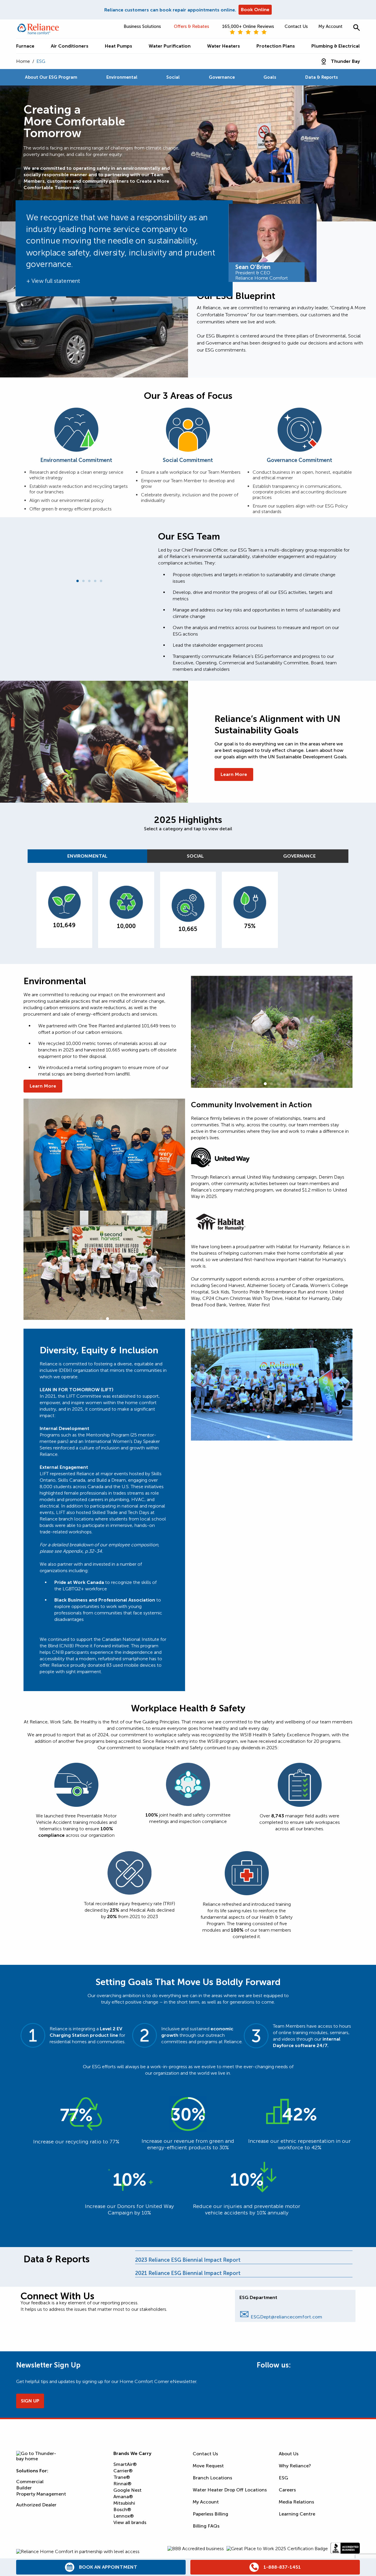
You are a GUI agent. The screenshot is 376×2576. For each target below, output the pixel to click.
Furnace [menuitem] (25, 46)
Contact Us (296, 26)
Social (173, 77)
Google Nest (127, 2490)
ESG (283, 2478)
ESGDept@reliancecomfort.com (286, 2317)
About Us (289, 2454)
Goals (270, 77)
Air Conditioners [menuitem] (70, 46)
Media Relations (296, 2502)
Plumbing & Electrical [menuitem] (336, 46)
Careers (287, 2490)
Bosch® (122, 2509)
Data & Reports (322, 77)
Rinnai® (122, 2484)
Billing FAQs (206, 2526)
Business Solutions (142, 26)
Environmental (122, 77)
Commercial (30, 2482)
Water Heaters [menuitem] (224, 46)
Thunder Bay (345, 61)
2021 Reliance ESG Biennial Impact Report (188, 2273)
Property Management (41, 2494)
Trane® (122, 2477)
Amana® (123, 2497)
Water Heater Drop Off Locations (230, 2490)
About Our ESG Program (51, 77)
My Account (330, 26)
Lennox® (124, 2516)
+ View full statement (53, 281)
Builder (24, 2488)
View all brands (130, 2522)
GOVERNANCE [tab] (299, 856)
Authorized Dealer (36, 2505)
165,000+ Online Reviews (248, 26)
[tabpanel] (188, 910)
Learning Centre (297, 2514)
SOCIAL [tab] (195, 856)
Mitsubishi (124, 2503)
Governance (222, 77)
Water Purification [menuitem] (170, 46)
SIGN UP (30, 2401)
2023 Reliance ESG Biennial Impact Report (188, 2260)
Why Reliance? (295, 2466)
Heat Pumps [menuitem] (119, 46)
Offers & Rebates (192, 26)
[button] (356, 27)
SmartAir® (125, 2464)
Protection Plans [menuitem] (276, 46)
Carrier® (123, 2471)
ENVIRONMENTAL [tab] (87, 856)
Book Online (255, 10)
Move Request (208, 2466)
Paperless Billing (210, 2514)
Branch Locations (212, 2478)
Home (23, 61)
